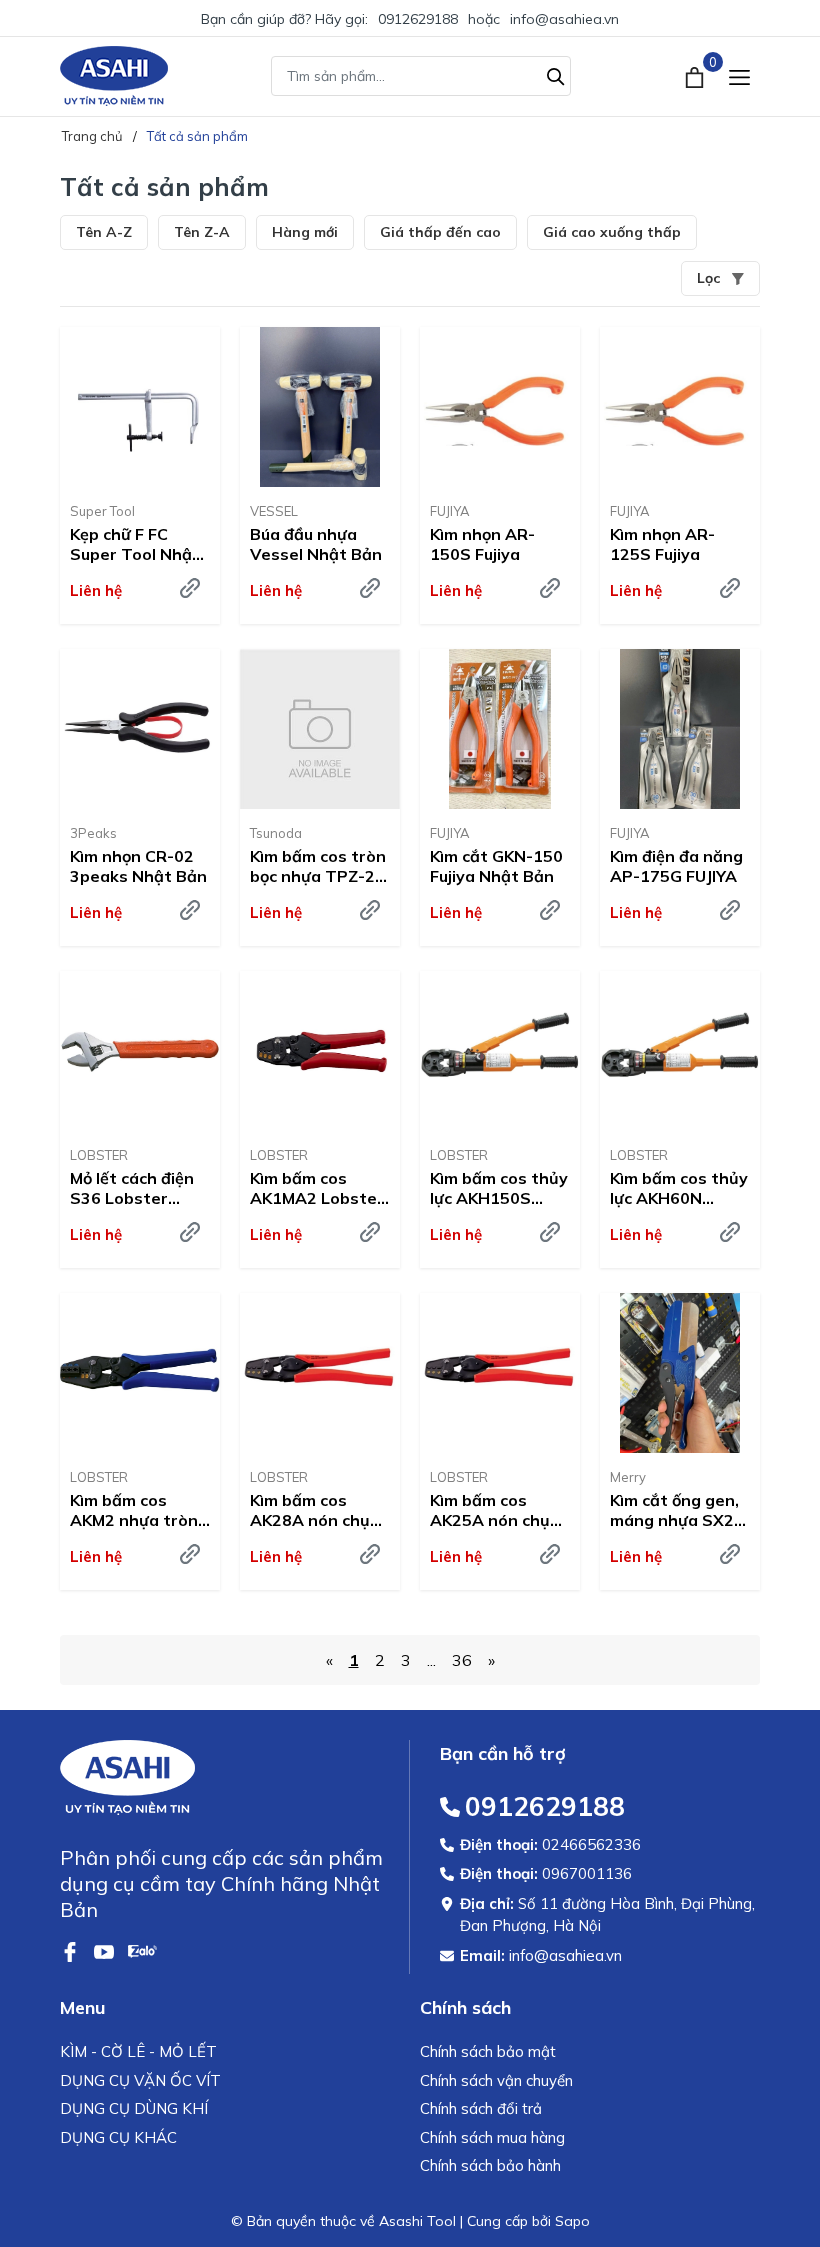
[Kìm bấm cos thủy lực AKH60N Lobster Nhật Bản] (680, 1051)
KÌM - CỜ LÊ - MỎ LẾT (138, 2051)
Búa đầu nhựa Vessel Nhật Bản (316, 544)
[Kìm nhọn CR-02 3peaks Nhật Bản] (140, 729)
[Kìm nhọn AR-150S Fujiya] (500, 407)
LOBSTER (99, 1155)
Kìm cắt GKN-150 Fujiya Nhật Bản (496, 866)
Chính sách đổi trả (481, 2108)
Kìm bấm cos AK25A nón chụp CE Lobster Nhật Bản (495, 1511)
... (431, 1660)
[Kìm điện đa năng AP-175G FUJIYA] (680, 729)
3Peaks (93, 833)
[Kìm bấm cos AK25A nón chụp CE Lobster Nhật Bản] (500, 1373)
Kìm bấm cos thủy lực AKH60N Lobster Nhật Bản (679, 1189)
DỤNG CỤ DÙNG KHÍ (134, 2108)
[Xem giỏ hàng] (696, 76)
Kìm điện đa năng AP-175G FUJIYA (676, 866)
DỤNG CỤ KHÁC (118, 2137)
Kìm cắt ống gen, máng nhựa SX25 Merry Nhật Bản (677, 1511)
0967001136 (587, 1873)
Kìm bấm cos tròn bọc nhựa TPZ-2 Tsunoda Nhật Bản (318, 867)
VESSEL (274, 511)
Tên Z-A (202, 232)
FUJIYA (450, 511)
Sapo (572, 2221)
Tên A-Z (104, 232)
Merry (628, 1477)
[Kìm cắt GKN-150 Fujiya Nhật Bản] (500, 729)
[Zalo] (142, 1950)
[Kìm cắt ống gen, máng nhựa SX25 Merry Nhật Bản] (680, 1373)
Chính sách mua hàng (492, 2137)
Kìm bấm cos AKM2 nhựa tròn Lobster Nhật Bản (134, 1511)
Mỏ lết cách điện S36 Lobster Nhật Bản (132, 1189)
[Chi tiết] (190, 588)
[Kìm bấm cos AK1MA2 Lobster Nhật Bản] (320, 1051)
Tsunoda (276, 833)
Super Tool (102, 511)
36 (462, 1660)
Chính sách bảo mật (488, 2051)
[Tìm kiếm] (556, 74)
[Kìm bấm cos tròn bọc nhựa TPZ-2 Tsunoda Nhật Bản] (320, 729)
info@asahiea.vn (564, 19)
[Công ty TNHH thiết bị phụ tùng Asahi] (114, 76)
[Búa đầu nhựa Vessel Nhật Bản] (320, 407)
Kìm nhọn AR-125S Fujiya (662, 544)
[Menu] (739, 76)
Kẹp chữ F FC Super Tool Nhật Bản (135, 545)
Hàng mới (305, 232)
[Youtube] (106, 1950)
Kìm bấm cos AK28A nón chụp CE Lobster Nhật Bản (315, 1511)
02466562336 (591, 1844)
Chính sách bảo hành (490, 2165)
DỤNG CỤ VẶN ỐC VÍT (140, 2080)
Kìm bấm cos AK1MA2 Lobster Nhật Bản (317, 1189)
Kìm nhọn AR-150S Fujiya (482, 544)
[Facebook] (72, 1950)
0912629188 (418, 19)
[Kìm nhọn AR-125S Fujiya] (680, 407)
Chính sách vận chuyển (496, 2080)
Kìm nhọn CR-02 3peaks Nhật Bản (138, 866)
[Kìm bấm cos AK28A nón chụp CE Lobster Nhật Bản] (320, 1373)
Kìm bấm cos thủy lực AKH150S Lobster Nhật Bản (499, 1189)
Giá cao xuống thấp (612, 232)
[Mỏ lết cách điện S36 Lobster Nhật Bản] (140, 1051)
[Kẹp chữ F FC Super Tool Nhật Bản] (140, 407)
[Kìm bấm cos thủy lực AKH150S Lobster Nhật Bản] (500, 1051)
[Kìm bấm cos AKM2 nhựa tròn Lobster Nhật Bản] (140, 1373)
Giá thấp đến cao (440, 232)
